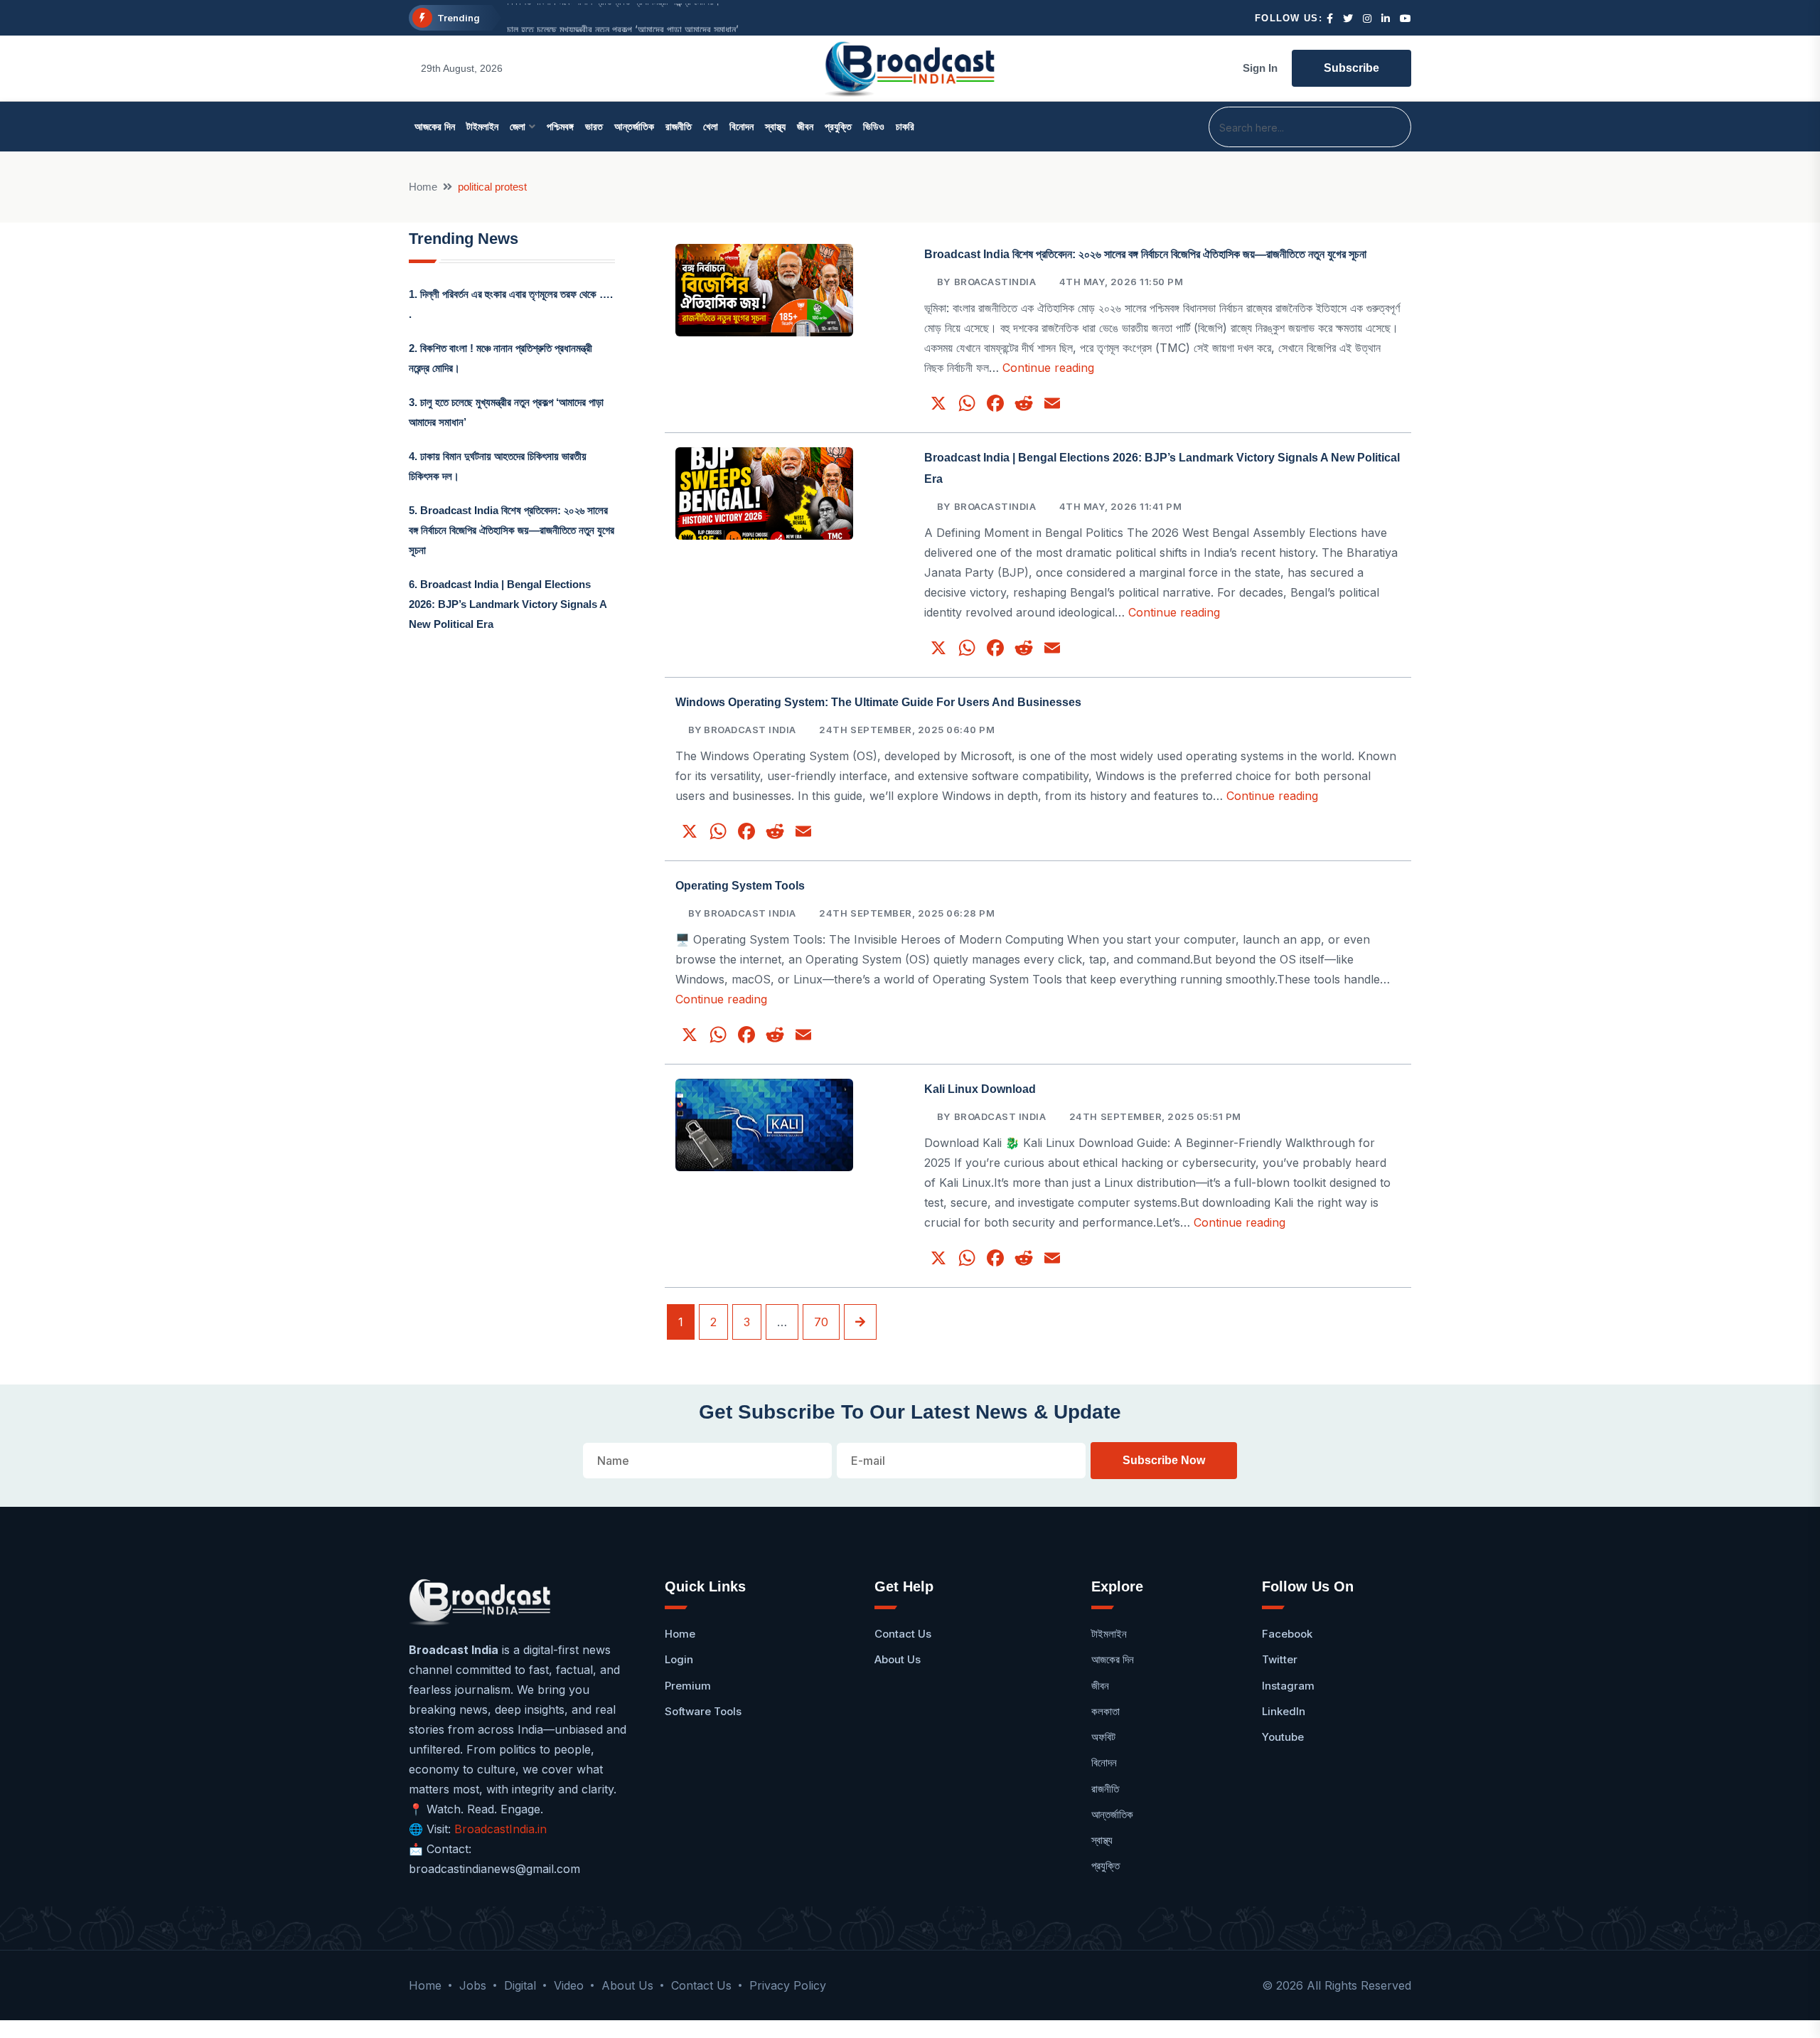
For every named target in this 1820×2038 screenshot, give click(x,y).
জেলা (518, 127)
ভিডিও (874, 127)
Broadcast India (1000, 1116)
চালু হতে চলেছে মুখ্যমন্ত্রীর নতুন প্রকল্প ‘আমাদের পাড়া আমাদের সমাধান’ (623, 18)
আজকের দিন (435, 127)
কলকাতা (1106, 1711)
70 (821, 1322)
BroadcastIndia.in (500, 1829)
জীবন (805, 127)
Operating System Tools (740, 886)
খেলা (711, 127)
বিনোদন (742, 127)
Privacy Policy (788, 1985)
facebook (1287, 1634)
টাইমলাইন (482, 127)
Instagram (1288, 1686)
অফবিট (1103, 1737)
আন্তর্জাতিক (634, 127)
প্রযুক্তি (838, 127)
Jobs (473, 1985)
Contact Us (903, 1634)
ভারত (594, 127)
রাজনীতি (679, 127)
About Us (898, 1659)
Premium (688, 1686)
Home (423, 187)
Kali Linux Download (980, 1089)
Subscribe (1351, 68)
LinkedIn (1284, 1711)
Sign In (1260, 68)
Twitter (1280, 1659)
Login (679, 1659)
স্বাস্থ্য (775, 127)
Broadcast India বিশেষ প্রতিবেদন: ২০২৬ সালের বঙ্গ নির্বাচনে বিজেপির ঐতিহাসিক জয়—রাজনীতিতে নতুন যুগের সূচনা (512, 530)
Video (569, 1985)
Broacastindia (995, 282)
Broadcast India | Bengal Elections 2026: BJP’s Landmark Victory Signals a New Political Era (508, 604)
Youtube (1283, 1737)
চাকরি (905, 127)
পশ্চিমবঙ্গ (560, 127)
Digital (520, 1985)
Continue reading (1048, 368)
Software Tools (703, 1711)
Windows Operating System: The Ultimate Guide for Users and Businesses (878, 702)
